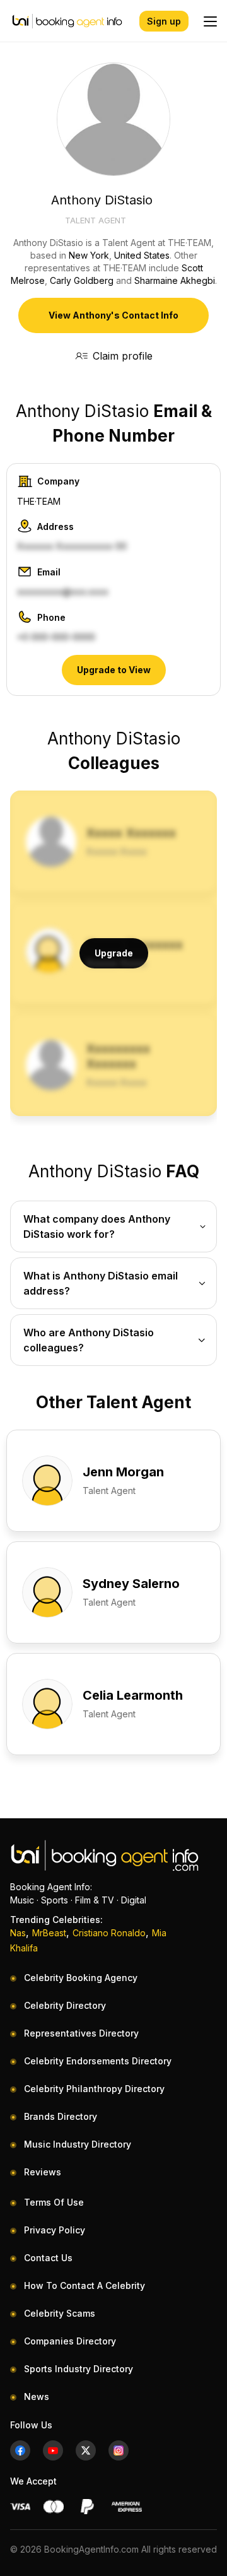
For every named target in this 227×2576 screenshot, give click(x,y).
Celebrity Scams (60, 2313)
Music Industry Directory (78, 2144)
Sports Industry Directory (79, 2369)
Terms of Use (54, 2202)
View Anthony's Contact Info (113, 315)
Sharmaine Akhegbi (175, 280)
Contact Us (48, 2258)
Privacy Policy (55, 2230)
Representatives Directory (81, 2033)
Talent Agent (96, 220)
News (37, 2397)
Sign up (164, 21)
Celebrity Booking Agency (81, 1978)
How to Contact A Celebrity (84, 2285)
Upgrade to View (114, 670)
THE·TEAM (39, 501)
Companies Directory (70, 2341)
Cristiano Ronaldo (109, 1933)
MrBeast (49, 1933)
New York (89, 255)
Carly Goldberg (82, 280)
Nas (18, 1933)
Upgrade (114, 953)
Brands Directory (61, 2116)
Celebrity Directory (65, 2005)
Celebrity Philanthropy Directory (94, 2089)
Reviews (43, 2172)
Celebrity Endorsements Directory (98, 2061)
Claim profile (123, 356)
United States (142, 255)
